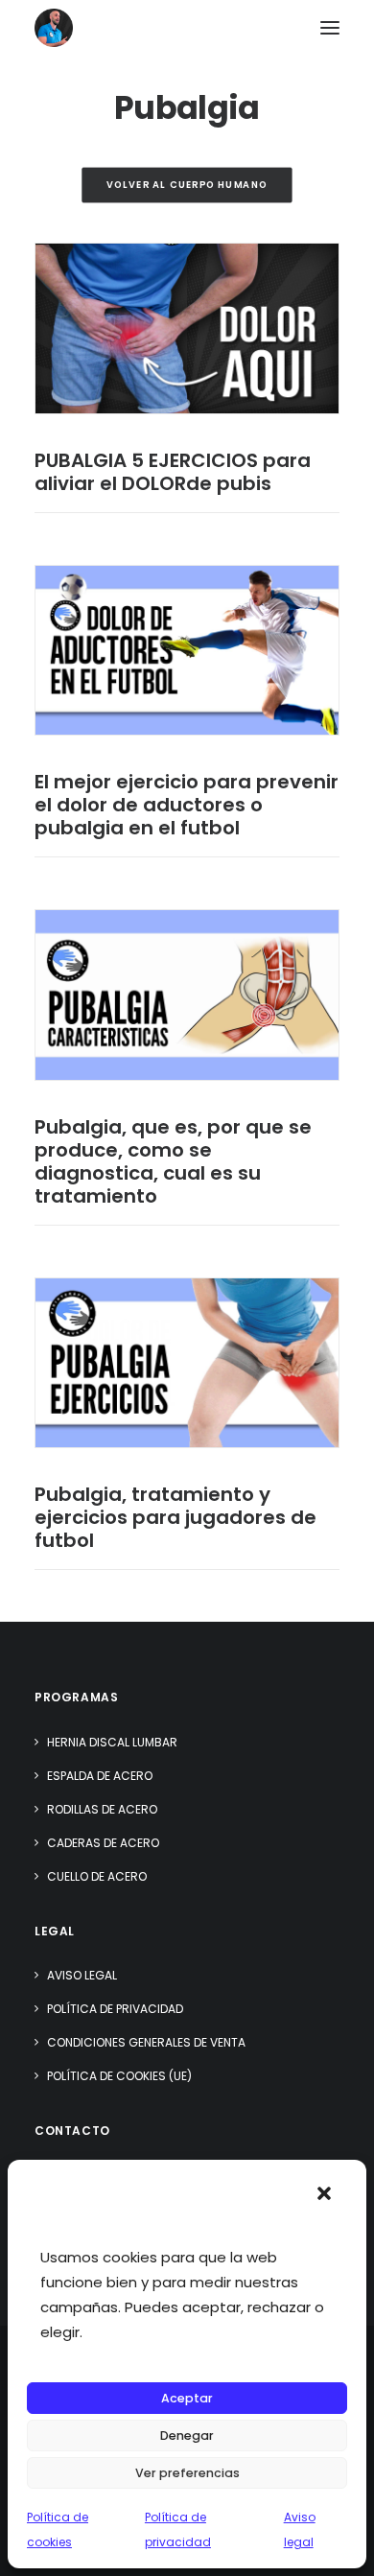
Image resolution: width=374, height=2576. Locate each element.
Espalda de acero (100, 1776)
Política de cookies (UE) (119, 2076)
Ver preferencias (187, 2473)
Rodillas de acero (102, 1809)
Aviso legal (82, 1975)
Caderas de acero (103, 1843)
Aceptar (187, 2398)
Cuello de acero (97, 1876)
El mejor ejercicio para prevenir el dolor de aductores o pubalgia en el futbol (187, 805)
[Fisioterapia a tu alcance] (54, 28)
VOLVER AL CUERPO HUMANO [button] (187, 185)
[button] (324, 2193)
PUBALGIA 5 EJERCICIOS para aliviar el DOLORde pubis (173, 472)
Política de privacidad (115, 2009)
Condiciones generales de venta (146, 2042)
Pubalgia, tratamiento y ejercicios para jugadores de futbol (175, 1517)
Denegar (187, 2435)
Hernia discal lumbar (112, 1742)
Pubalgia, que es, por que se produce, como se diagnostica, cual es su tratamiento (173, 1161)
